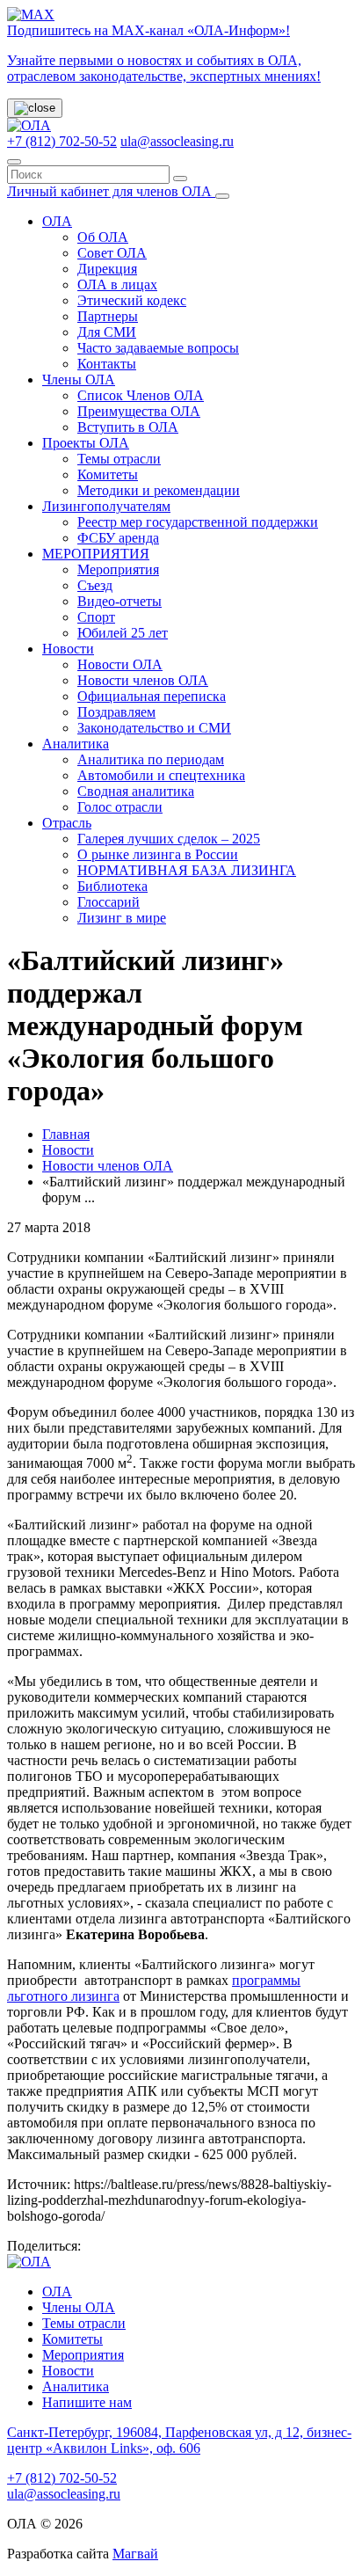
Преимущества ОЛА (139, 411)
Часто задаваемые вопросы (158, 348)
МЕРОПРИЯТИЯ (96, 554)
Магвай (135, 2554)
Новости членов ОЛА (143, 680)
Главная (66, 1134)
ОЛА (57, 221)
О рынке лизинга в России (158, 854)
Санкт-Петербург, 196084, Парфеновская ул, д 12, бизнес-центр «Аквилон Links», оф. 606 (179, 2440)
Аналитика (76, 744)
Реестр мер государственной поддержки (198, 522)
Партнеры (108, 316)
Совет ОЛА (112, 253)
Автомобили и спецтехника (161, 775)
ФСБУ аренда (118, 538)
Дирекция (107, 269)
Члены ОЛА (79, 379)
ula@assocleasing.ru (177, 141)
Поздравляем (116, 712)
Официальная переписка (152, 696)
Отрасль (67, 823)
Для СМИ (107, 332)
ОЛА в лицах (117, 285)
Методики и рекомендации (159, 490)
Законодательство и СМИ (154, 728)
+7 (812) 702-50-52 (62, 141)
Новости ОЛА (120, 664)
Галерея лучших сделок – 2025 (169, 839)
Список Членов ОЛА (141, 395)
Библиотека (112, 886)
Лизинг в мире (122, 918)
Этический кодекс (132, 300)
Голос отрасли (120, 807)
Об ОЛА (103, 237)
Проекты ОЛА (86, 443)
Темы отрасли (119, 459)
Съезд (95, 585)
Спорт (96, 617)
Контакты (107, 364)
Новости (68, 649)
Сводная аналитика (136, 791)
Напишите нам (87, 2402)
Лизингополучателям (106, 506)
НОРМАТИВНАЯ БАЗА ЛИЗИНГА (187, 870)
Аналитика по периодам (151, 759)
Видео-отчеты (119, 601)
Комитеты (108, 474)
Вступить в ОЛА (128, 427)
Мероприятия (118, 569)
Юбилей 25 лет (123, 633)
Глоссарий (109, 902)
